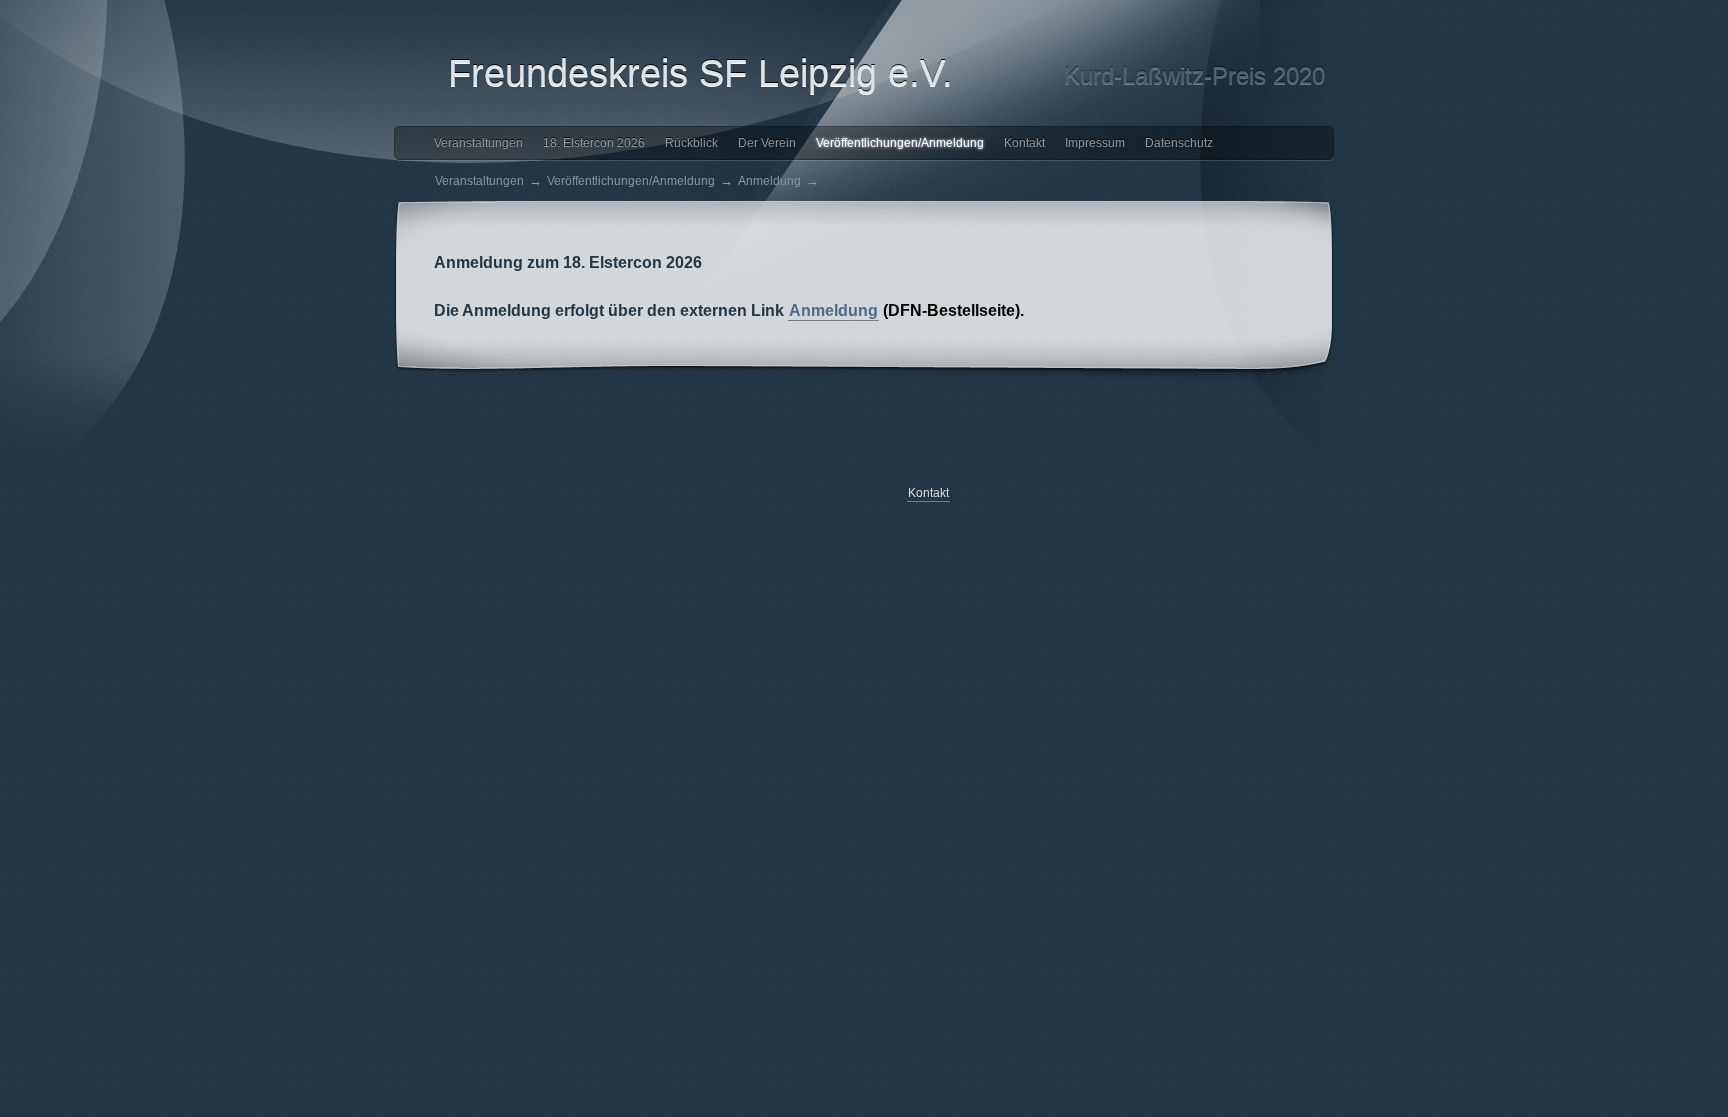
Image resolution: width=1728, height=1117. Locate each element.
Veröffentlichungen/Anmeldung (900, 143)
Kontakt (1024, 143)
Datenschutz (1179, 143)
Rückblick (691, 143)
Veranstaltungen (478, 143)
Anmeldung (769, 181)
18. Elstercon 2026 (594, 143)
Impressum (1095, 143)
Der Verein (767, 143)
